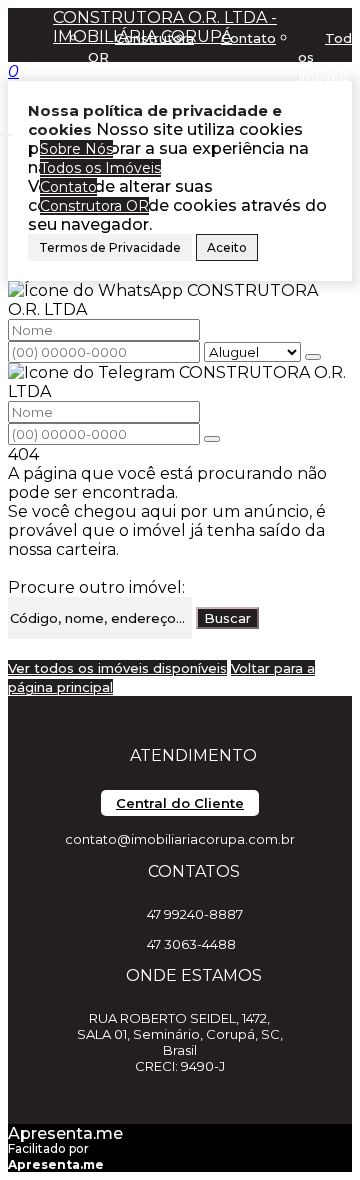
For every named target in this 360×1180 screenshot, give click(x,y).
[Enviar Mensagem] (212, 439)
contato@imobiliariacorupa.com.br (180, 839)
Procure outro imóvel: (96, 587)
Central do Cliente (180, 803)
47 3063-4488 (191, 944)
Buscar (227, 618)
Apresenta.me (65, 1133)
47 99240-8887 (195, 914)
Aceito (227, 247)
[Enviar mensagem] (313, 357)
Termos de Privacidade (110, 247)
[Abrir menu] (6, 129)
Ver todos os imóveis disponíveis (117, 668)
